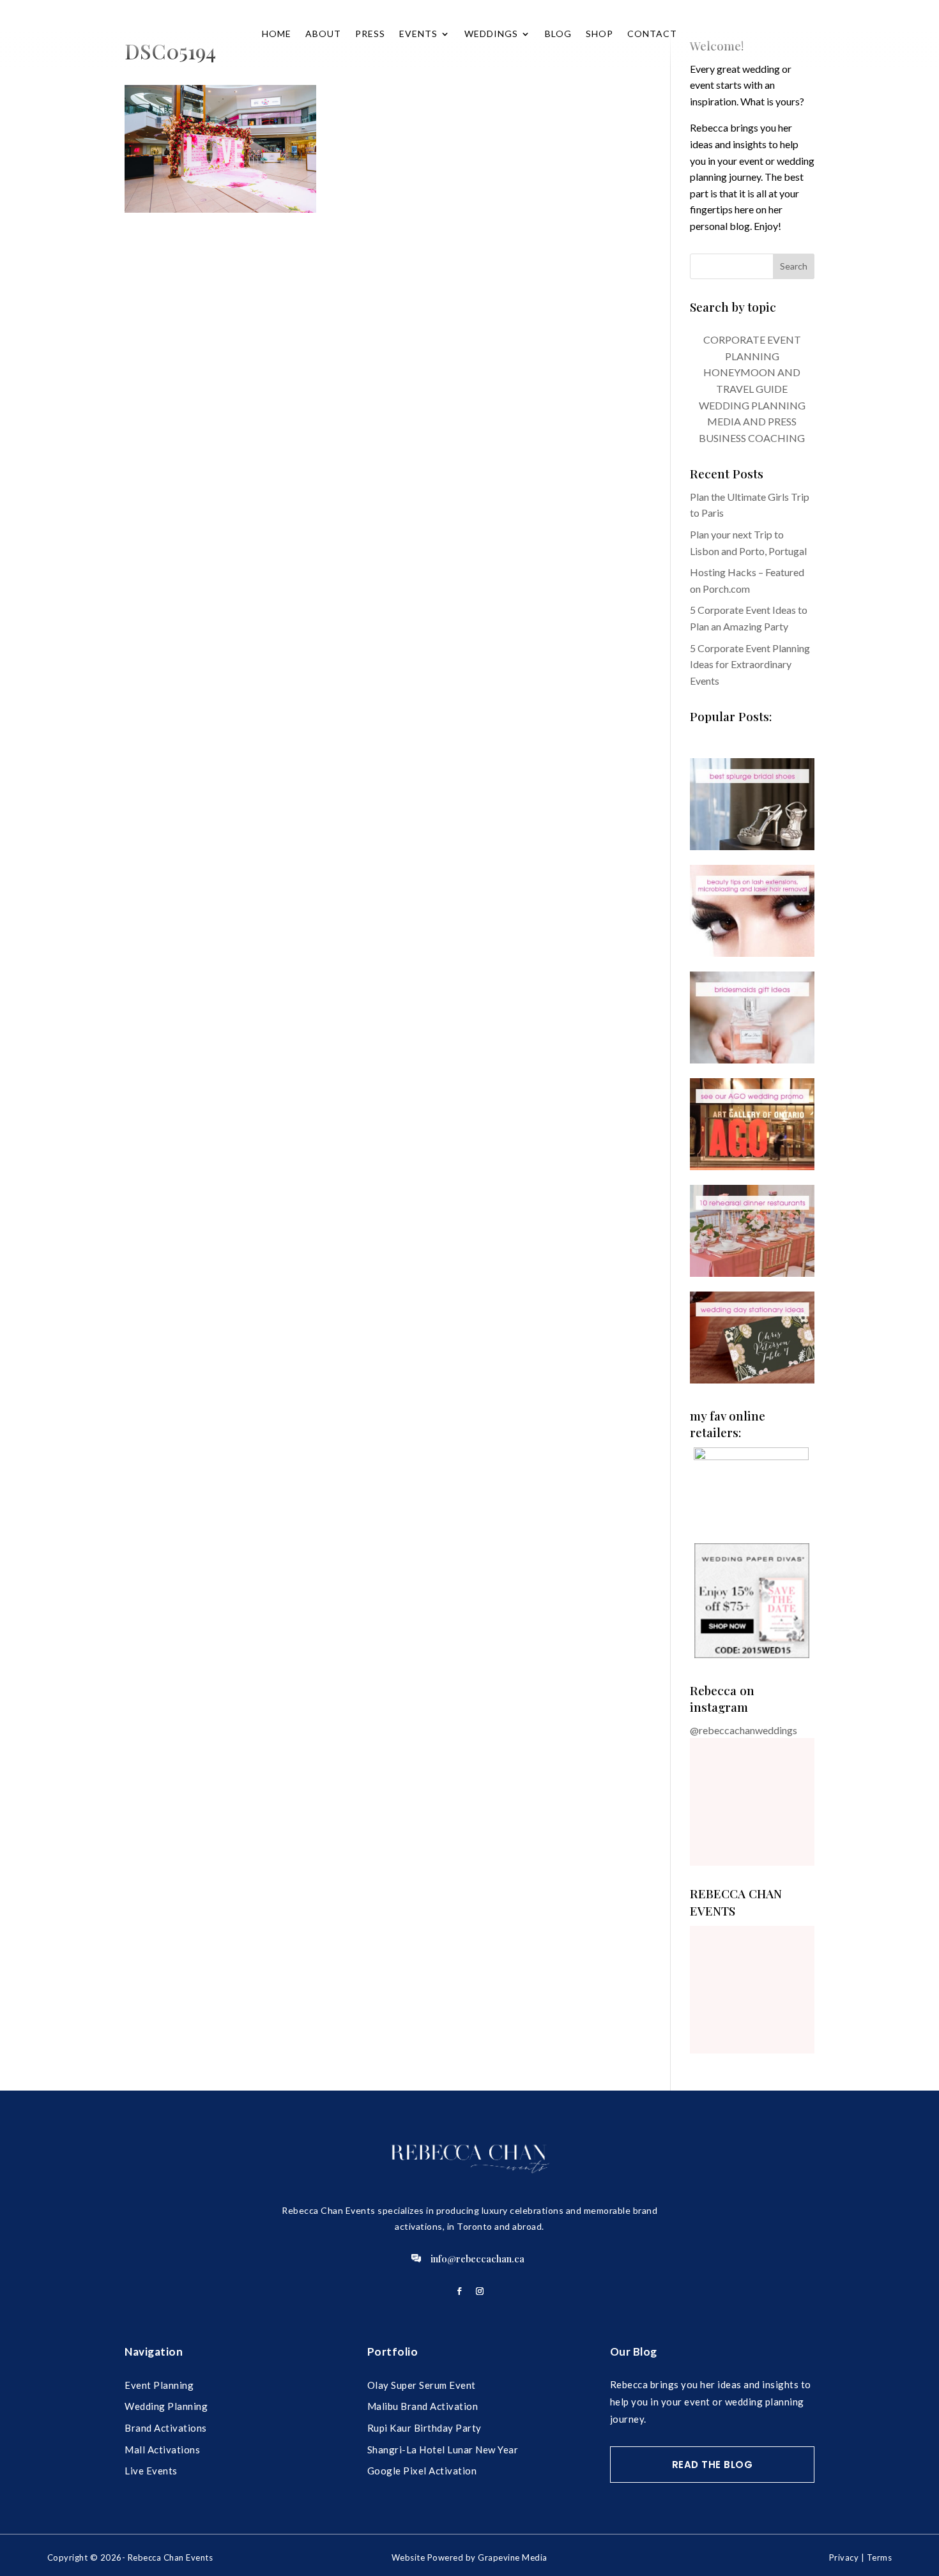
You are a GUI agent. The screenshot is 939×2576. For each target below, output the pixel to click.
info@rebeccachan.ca (477, 2259)
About (323, 34)
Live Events (151, 2471)
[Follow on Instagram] (480, 2291)
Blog (558, 34)
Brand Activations (166, 2428)
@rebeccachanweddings (744, 1730)
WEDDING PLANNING (752, 405)
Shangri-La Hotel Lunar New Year (443, 2450)
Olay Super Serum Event (422, 2385)
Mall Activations (162, 2450)
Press (370, 34)
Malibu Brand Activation (423, 2406)
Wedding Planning (166, 2406)
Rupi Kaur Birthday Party (424, 2428)
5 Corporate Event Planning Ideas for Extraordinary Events (750, 664)
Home (277, 34)
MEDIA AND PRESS (752, 421)
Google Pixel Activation (422, 2471)
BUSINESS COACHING (752, 438)
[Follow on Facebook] (459, 2291)
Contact (652, 34)
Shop (599, 34)
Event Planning (159, 2385)
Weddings (491, 34)
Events (418, 34)
